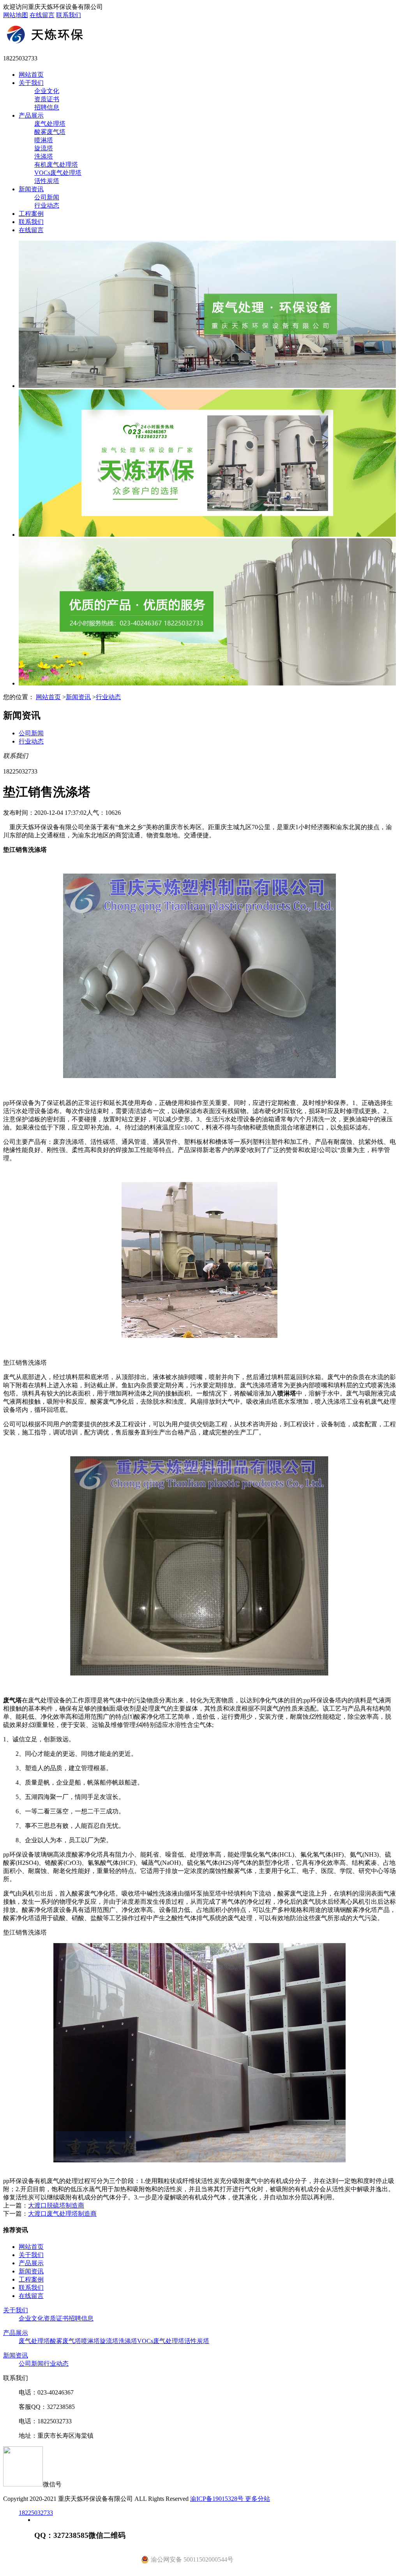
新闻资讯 (31, 189)
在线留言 (42, 15)
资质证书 (47, 99)
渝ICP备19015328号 (218, 2499)
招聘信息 (47, 107)
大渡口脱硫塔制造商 (56, 2205)
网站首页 (31, 75)
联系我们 (69, 15)
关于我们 (31, 83)
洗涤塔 (44, 156)
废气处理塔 (50, 124)
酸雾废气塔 (50, 132)
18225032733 (36, 2513)
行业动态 (47, 205)
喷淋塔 (44, 140)
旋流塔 (44, 148)
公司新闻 (47, 197)
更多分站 (258, 2499)
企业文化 (47, 91)
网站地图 (16, 15)
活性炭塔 (47, 181)
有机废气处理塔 (56, 165)
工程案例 (31, 214)
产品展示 (31, 115)
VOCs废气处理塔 (58, 173)
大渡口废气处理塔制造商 (62, 2214)
